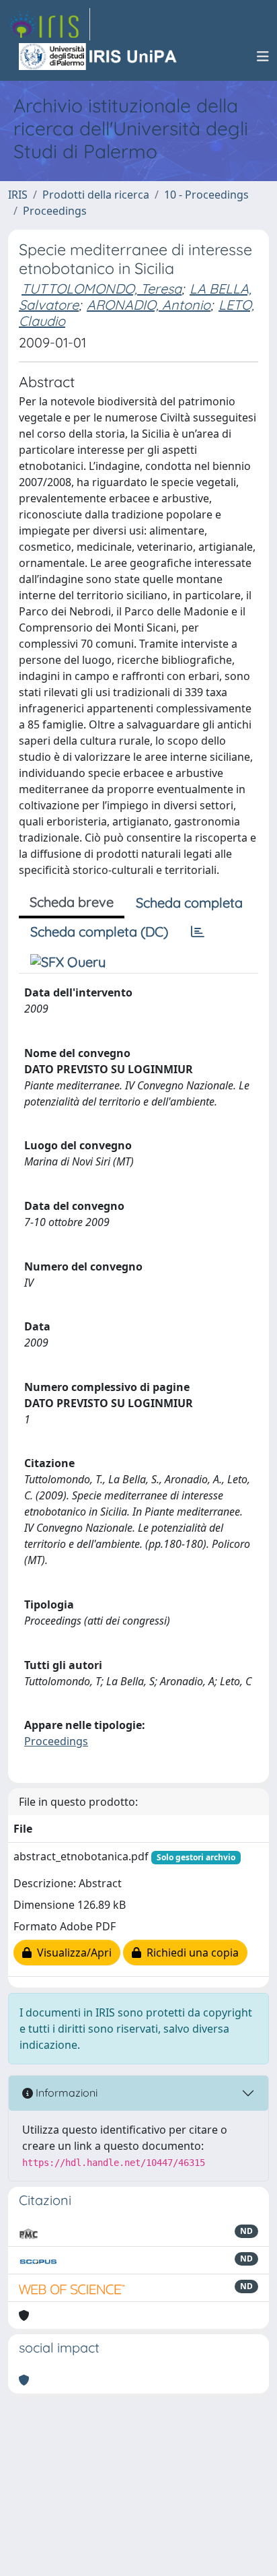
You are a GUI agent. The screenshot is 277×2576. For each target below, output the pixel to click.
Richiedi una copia (190, 1953)
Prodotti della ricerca (96, 195)
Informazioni (65, 2093)
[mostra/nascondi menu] (263, 57)
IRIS (18, 195)
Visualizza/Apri (72, 1953)
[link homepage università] (99, 57)
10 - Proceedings (206, 195)
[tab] (198, 932)
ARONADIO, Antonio (149, 305)
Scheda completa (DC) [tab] (99, 931)
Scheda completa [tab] (189, 903)
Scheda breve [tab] (72, 902)
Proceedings (55, 211)
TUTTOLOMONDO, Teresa (102, 289)
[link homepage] (49, 24)
